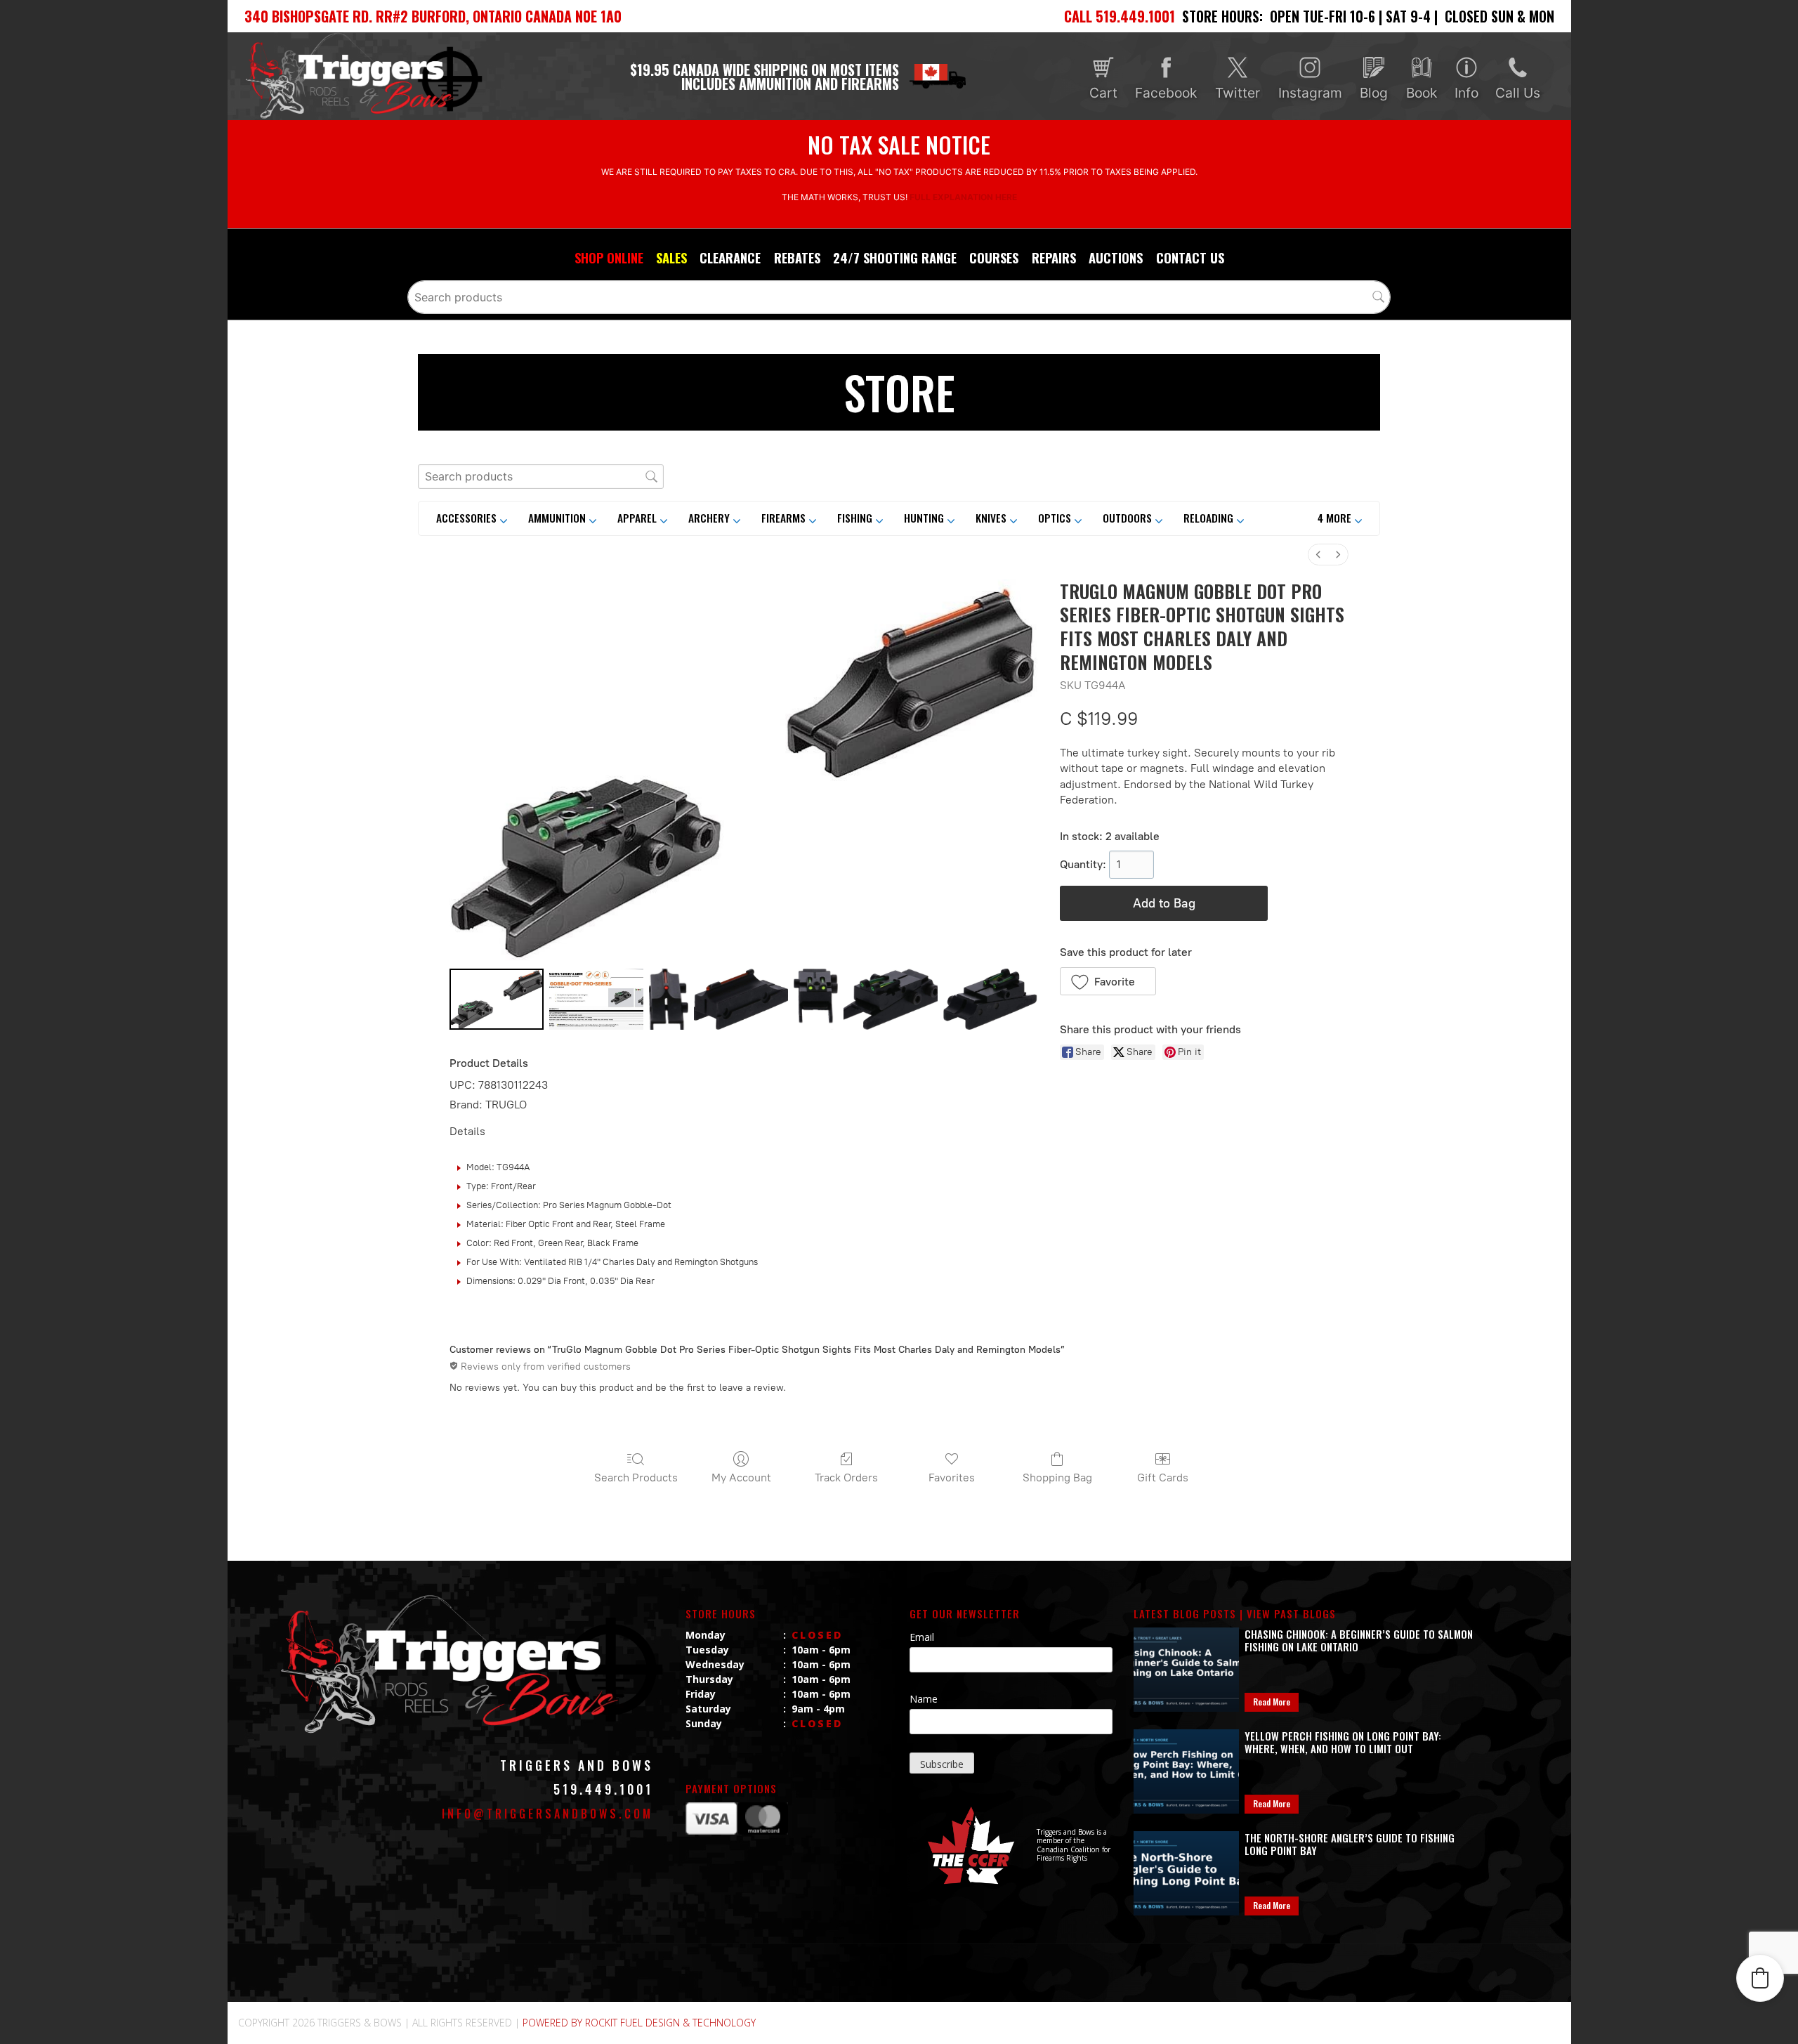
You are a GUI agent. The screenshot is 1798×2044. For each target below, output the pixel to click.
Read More (1272, 1702)
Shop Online (609, 257)
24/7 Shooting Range (895, 257)
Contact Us (1190, 257)
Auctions (1116, 257)
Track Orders (846, 1478)
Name (924, 1699)
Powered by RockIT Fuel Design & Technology (639, 2023)
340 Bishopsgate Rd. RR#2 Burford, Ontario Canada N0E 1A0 (433, 16)
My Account (741, 1478)
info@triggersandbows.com (547, 1814)
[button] (1340, 518)
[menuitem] (1318, 555)
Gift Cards (1163, 1478)
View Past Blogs (1291, 1613)
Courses (994, 257)
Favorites (952, 1478)
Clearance (730, 257)
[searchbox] (899, 297)
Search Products (636, 1478)
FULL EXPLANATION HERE (963, 197)
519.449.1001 (603, 1789)
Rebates (797, 257)
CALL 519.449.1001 (1120, 16)
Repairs (1054, 257)
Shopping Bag (1057, 1478)
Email (922, 1637)
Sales (671, 257)
